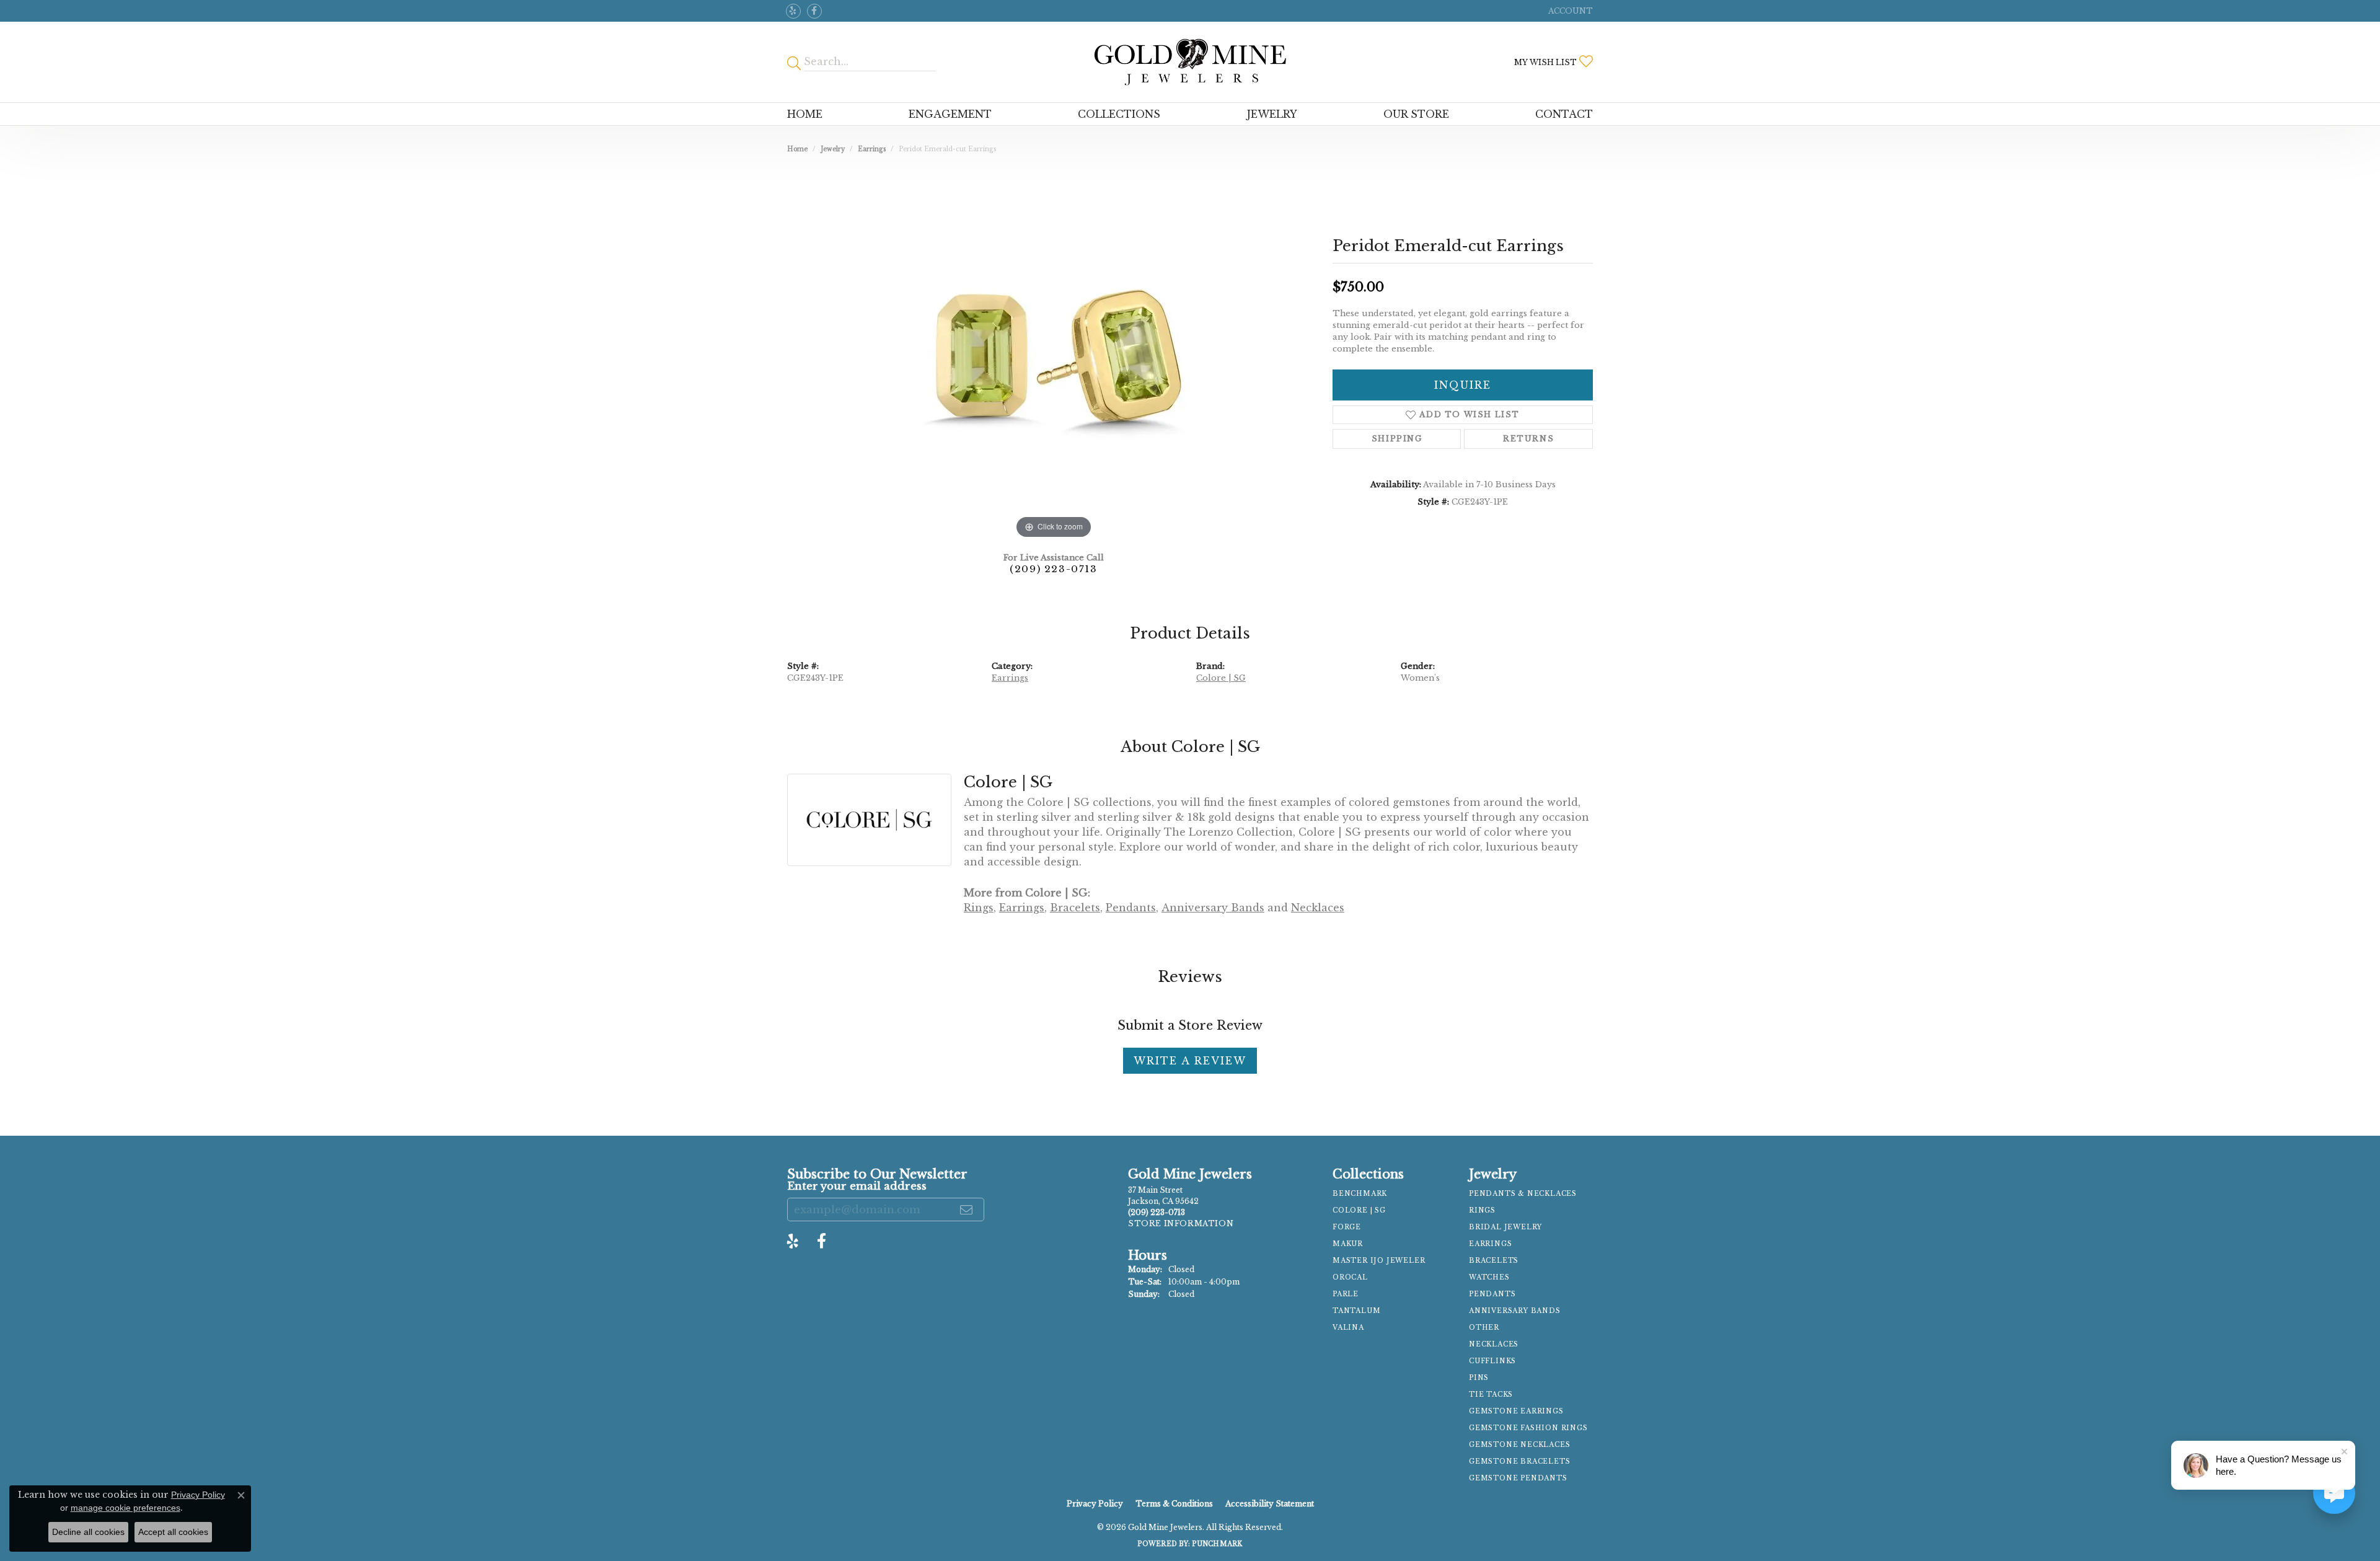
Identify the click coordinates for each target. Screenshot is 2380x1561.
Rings (979, 908)
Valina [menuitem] (1348, 1328)
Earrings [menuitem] (1490, 1244)
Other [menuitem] (1484, 1328)
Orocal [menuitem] (1350, 1277)
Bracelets (1075, 908)
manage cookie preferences (126, 1508)
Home (805, 114)
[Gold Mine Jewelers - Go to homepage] (1190, 62)
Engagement (950, 114)
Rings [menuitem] (1482, 1210)
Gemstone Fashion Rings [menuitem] (1528, 1428)
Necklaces (1318, 908)
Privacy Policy (1095, 1504)
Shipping (1397, 439)
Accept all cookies (173, 1532)
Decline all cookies (88, 1532)
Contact (1564, 114)
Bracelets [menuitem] (1494, 1261)
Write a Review (1190, 1061)
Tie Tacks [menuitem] (1491, 1395)
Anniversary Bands (1213, 908)
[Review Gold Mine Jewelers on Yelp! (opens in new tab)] (793, 11)
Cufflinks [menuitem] (1492, 1361)
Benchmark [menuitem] (1360, 1194)
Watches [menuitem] (1489, 1277)
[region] (1054, 356)
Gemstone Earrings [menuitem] (1516, 1411)
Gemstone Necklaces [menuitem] (1519, 1445)
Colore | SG (1221, 678)
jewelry (833, 149)
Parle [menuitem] (1346, 1294)
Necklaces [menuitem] (1494, 1344)
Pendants (1131, 908)
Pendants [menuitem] (1492, 1294)
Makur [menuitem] (1348, 1244)
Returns (1528, 439)
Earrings (872, 149)
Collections (1119, 114)
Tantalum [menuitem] (1356, 1311)
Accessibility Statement (1270, 1504)
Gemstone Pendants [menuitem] (1518, 1478)
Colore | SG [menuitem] (1359, 1210)
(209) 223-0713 (1053, 569)
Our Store (1416, 114)
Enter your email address (857, 1186)
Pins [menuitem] (1479, 1378)
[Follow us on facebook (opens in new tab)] (814, 11)
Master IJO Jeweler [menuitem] (1379, 1261)
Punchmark (1217, 1544)
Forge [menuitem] (1347, 1227)
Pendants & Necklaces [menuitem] (1523, 1194)
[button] (1569, 11)
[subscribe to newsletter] (967, 1209)
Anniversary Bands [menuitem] (1515, 1311)
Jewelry (1272, 114)
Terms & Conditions (1174, 1504)
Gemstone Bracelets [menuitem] (1519, 1462)
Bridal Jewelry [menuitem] (1505, 1227)
